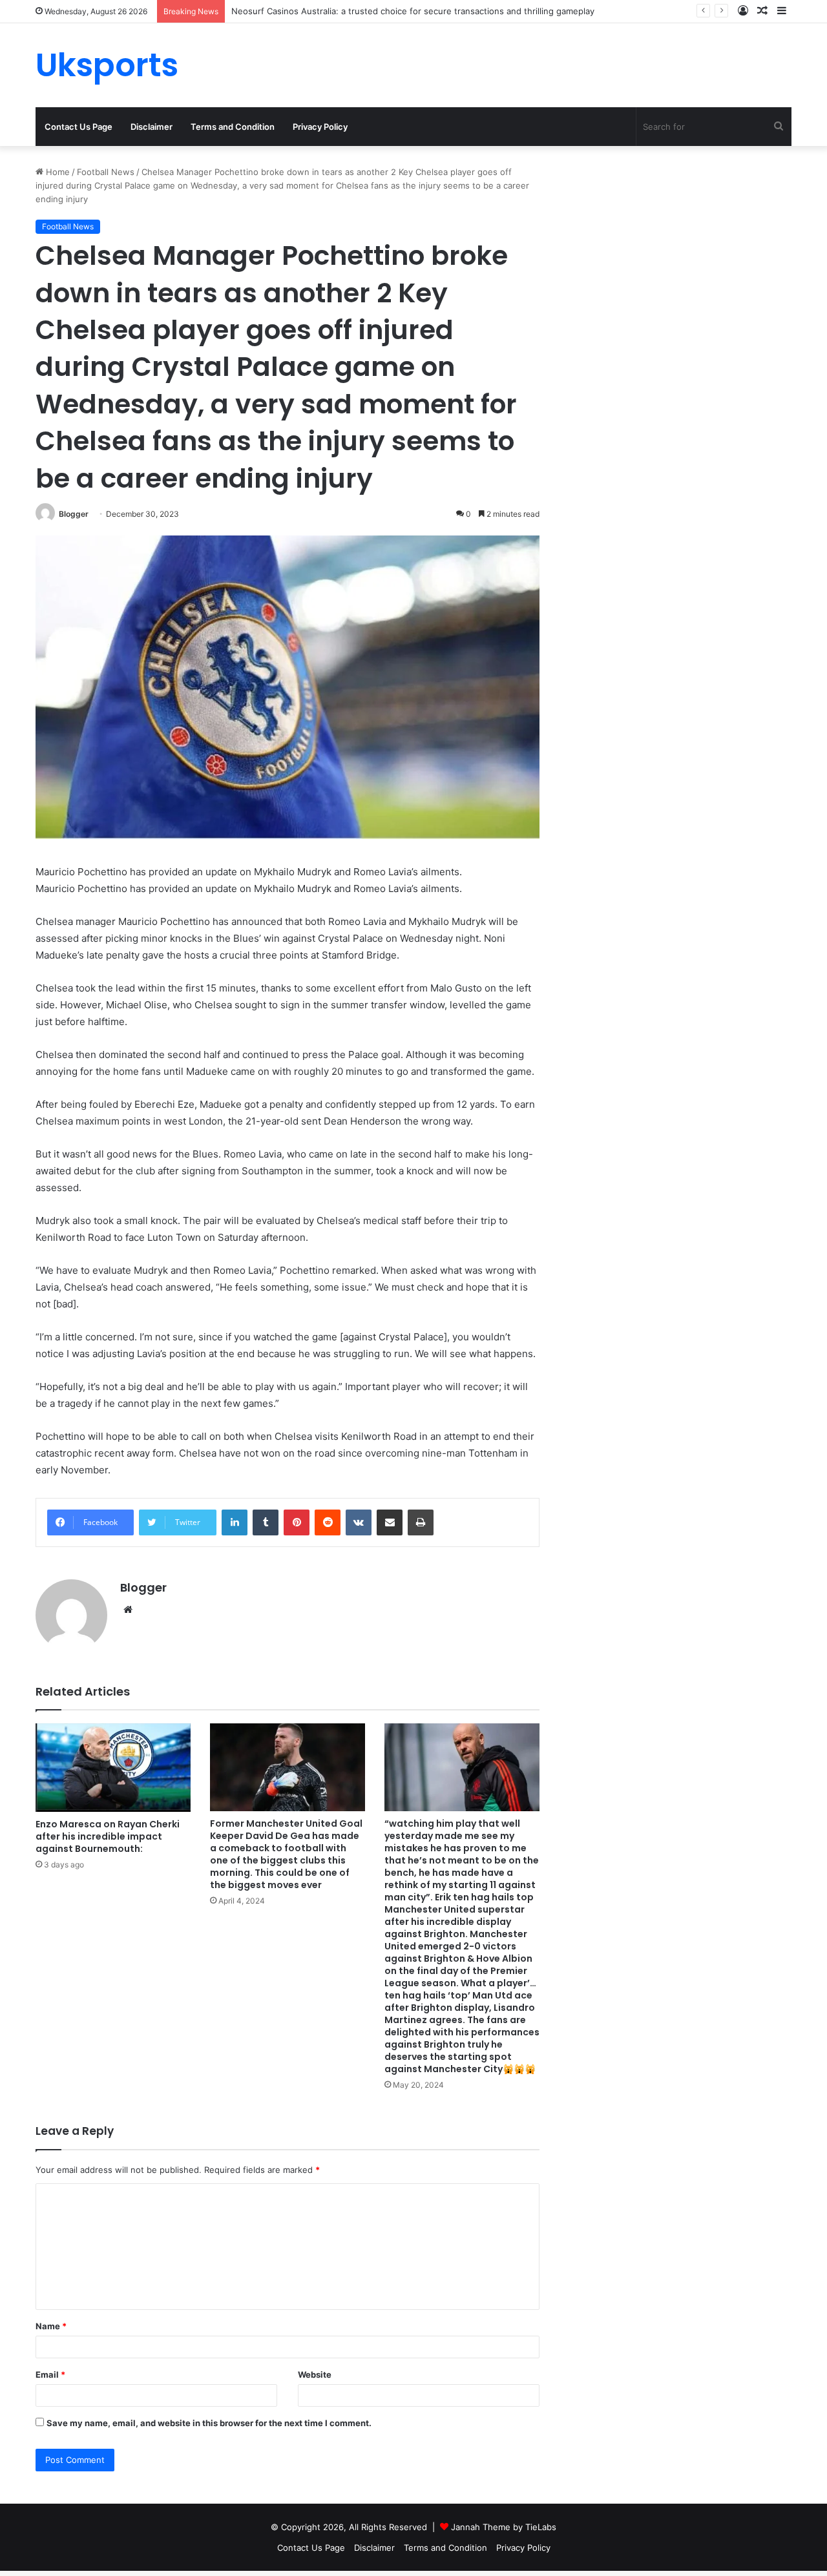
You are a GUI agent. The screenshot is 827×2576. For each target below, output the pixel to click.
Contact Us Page (79, 127)
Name (51, 2326)
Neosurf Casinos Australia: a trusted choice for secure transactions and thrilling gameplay (413, 11)
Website (315, 2374)
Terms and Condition (233, 127)
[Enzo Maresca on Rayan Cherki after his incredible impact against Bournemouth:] (113, 1767)
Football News (106, 172)
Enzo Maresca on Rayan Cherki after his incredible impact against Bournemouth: (108, 1836)
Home (57, 172)
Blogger (74, 514)
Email (50, 2374)
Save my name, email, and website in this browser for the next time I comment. (209, 2423)
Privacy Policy (320, 127)
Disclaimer (152, 127)
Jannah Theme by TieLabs (504, 2527)
